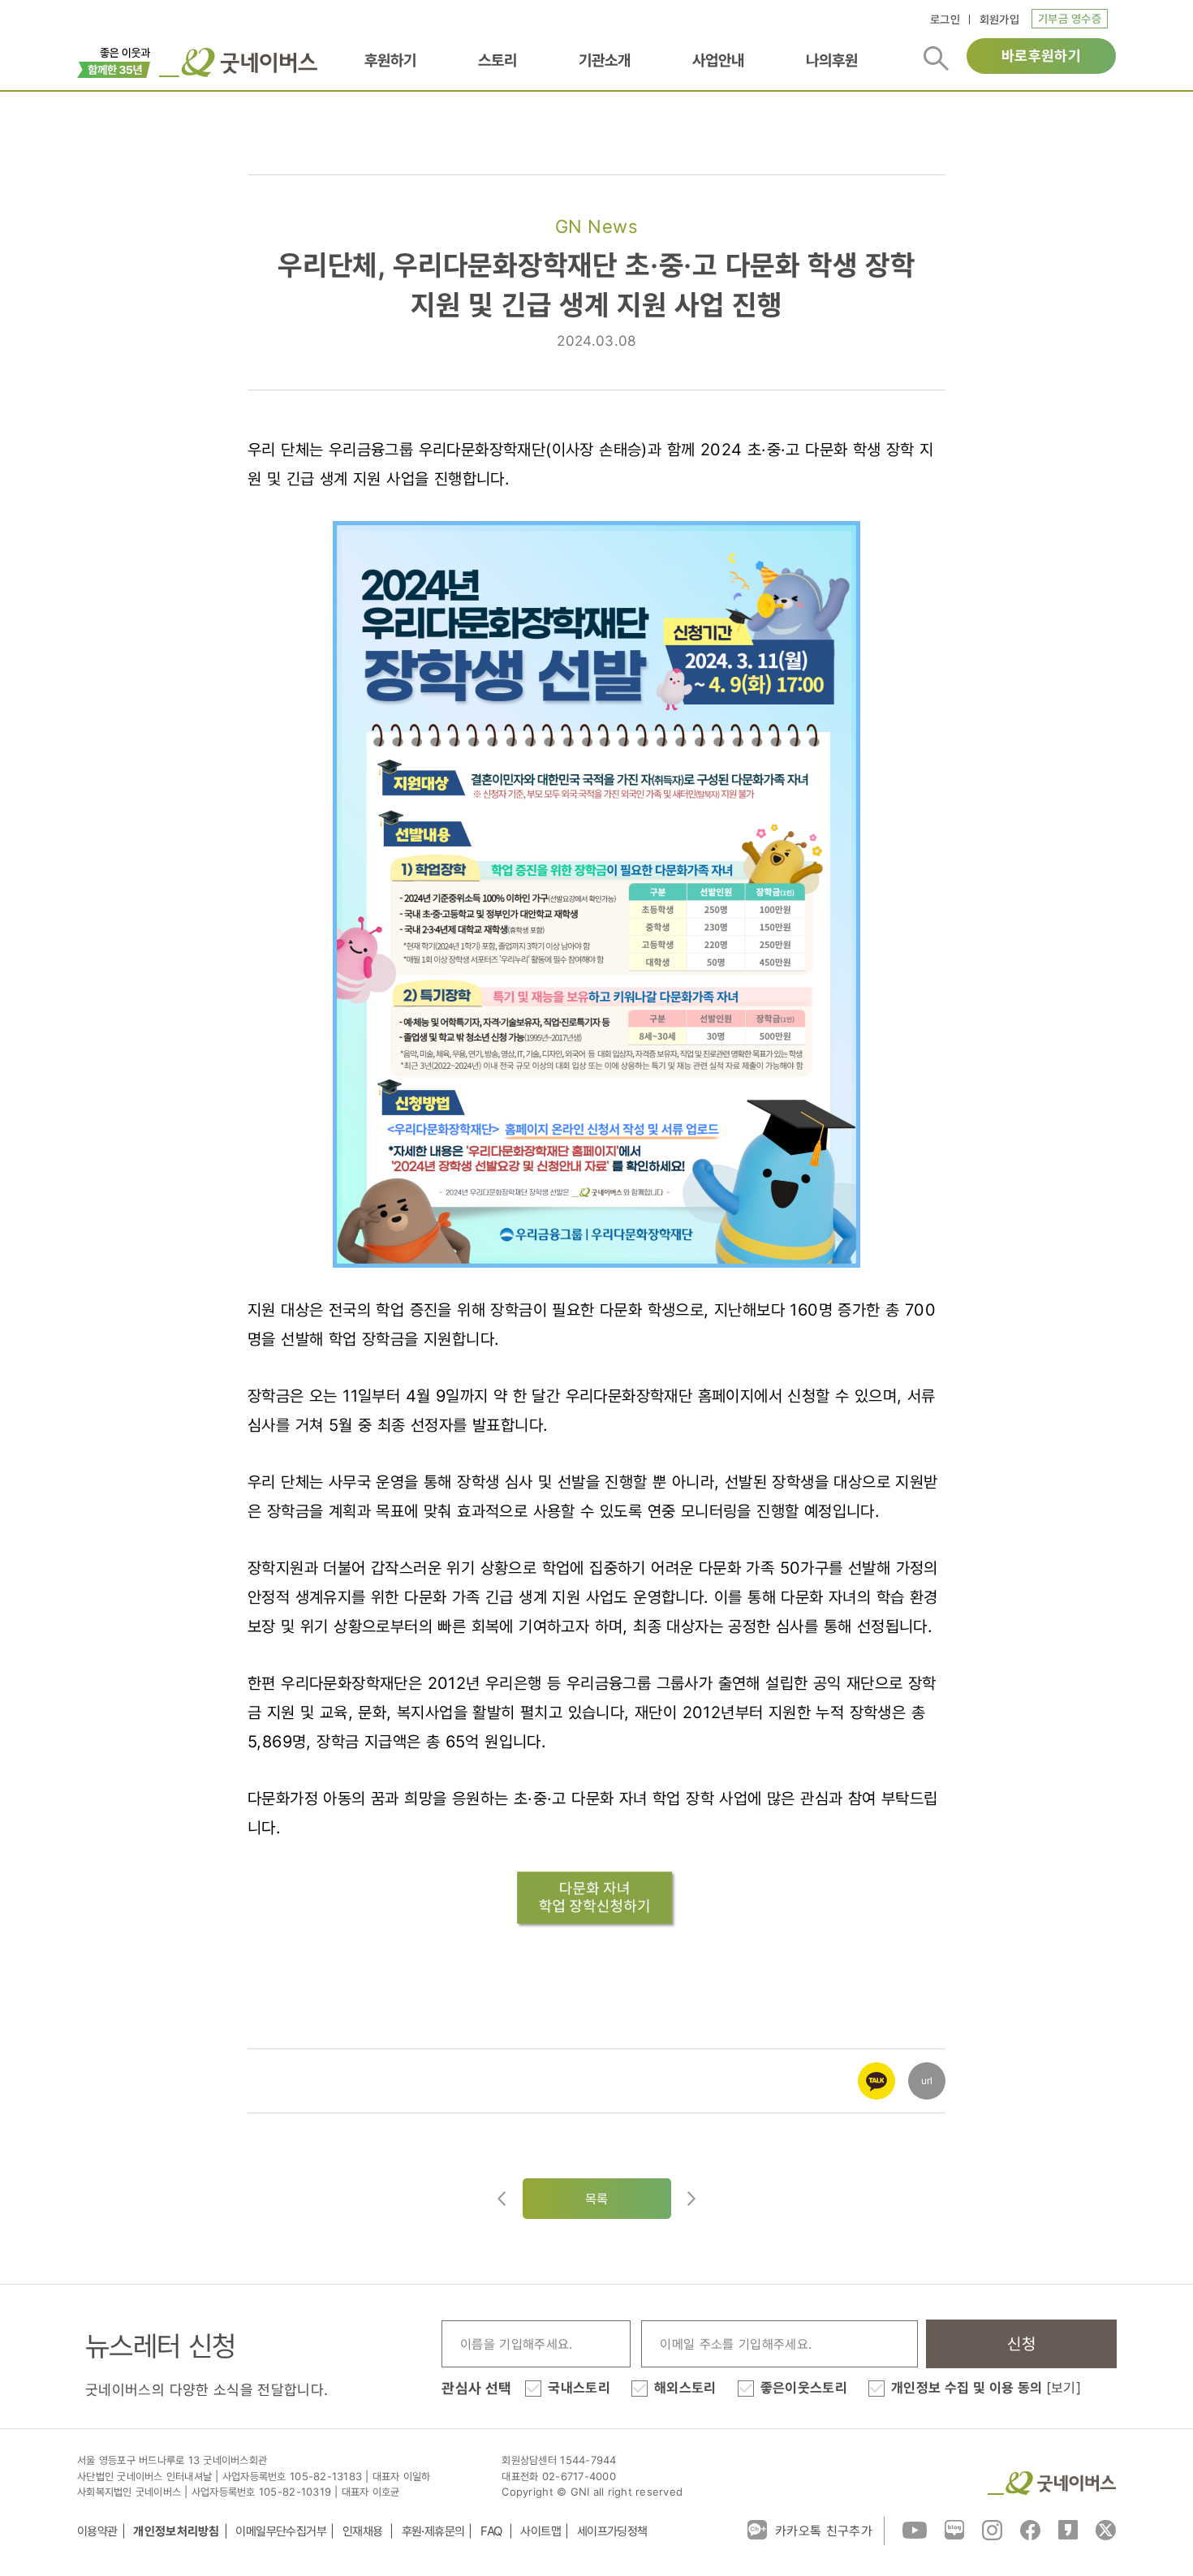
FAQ (493, 2531)
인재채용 (364, 2531)
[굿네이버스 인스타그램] (992, 2529)
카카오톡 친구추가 (824, 2531)
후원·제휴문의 (433, 2531)
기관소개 (605, 60)
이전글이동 (502, 2199)
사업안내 (718, 60)
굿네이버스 (1052, 2483)
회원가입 (999, 19)
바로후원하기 (1041, 56)
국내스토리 (579, 2388)
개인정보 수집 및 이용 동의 (986, 2388)
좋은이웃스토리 (804, 2388)
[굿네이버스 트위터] (1106, 2529)
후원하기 (390, 60)
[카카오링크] (876, 2070)
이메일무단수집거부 (281, 2531)
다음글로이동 (691, 2199)
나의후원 (832, 60)
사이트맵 (541, 2531)
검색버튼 (936, 58)
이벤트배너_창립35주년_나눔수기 (114, 61)
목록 (597, 2199)
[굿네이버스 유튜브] (915, 2529)
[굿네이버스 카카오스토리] (1068, 2529)
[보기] (1064, 2388)
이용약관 (97, 2531)
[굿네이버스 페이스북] (1030, 2529)
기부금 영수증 (1070, 18)
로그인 (945, 19)
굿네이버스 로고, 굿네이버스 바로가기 (238, 62)
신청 (1021, 2344)
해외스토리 (685, 2388)
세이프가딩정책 (612, 2531)
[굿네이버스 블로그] (954, 2529)
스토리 (497, 60)
